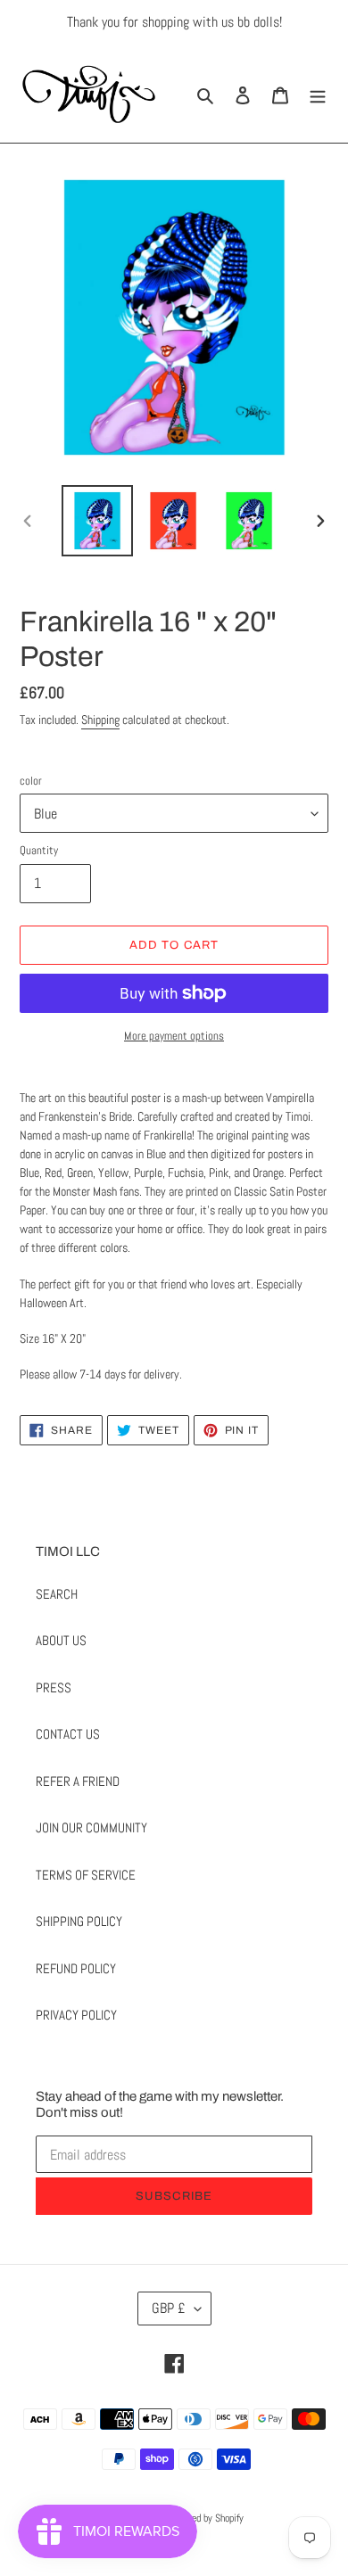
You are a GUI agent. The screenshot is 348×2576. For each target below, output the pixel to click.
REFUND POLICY (76, 1968)
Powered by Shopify (206, 2518)
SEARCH (57, 1594)
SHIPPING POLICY (79, 1921)
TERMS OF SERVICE (86, 1875)
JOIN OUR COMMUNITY (91, 1827)
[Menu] (318, 94)
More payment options (174, 1036)
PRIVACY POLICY (76, 2015)
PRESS (54, 1687)
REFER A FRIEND (78, 1781)
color (31, 781)
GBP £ (169, 2308)
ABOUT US (61, 1640)
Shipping (100, 720)
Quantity (39, 850)
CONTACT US (68, 1734)
